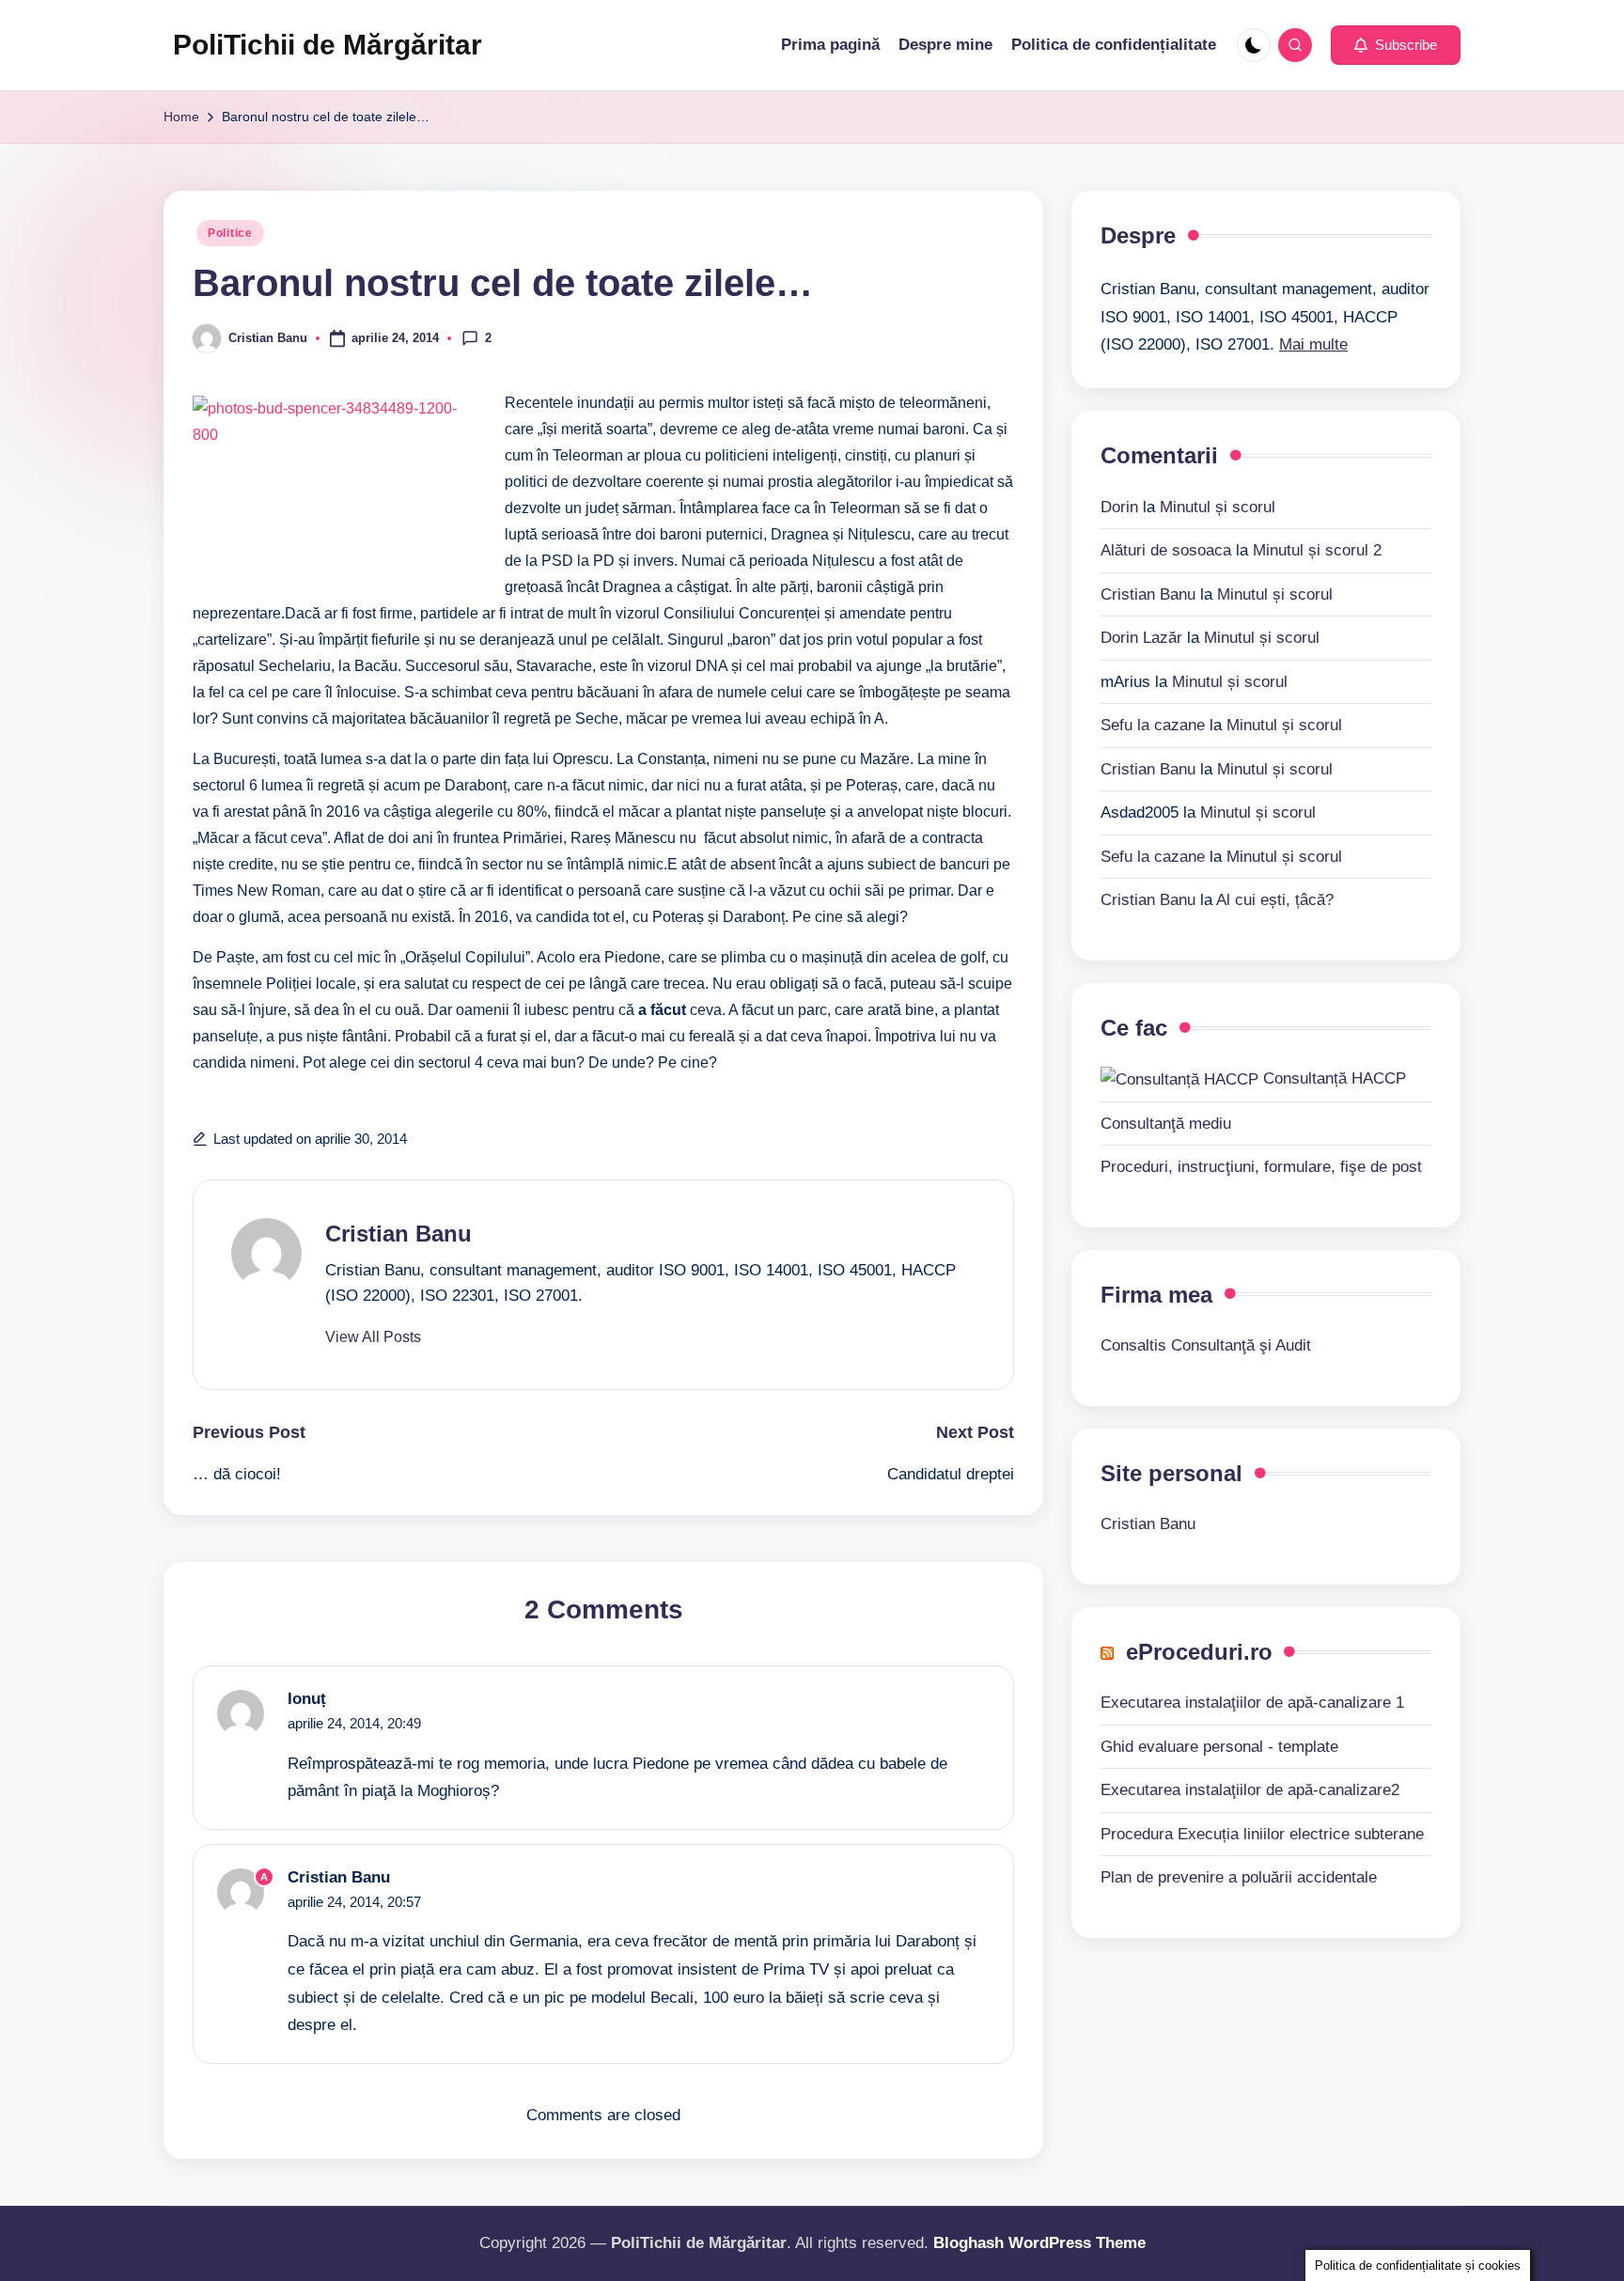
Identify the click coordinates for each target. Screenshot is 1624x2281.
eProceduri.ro (1199, 1651)
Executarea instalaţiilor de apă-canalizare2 (1250, 1790)
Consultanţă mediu (1166, 1123)
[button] (1396, 45)
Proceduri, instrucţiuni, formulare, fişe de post (1261, 1166)
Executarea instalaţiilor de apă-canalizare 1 (1252, 1703)
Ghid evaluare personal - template (1219, 1746)
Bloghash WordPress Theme (1039, 2243)
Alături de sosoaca (1166, 549)
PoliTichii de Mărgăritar (328, 45)
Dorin (1119, 506)
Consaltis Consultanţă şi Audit (1206, 1344)
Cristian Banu (398, 1234)
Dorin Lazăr (1141, 637)
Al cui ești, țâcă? (1275, 899)
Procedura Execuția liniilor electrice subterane (1262, 1833)
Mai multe (1313, 344)
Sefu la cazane (1153, 724)
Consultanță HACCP (1332, 1078)
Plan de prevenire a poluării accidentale (1239, 1877)
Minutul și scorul (1218, 506)
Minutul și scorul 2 (1317, 549)
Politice (230, 233)
